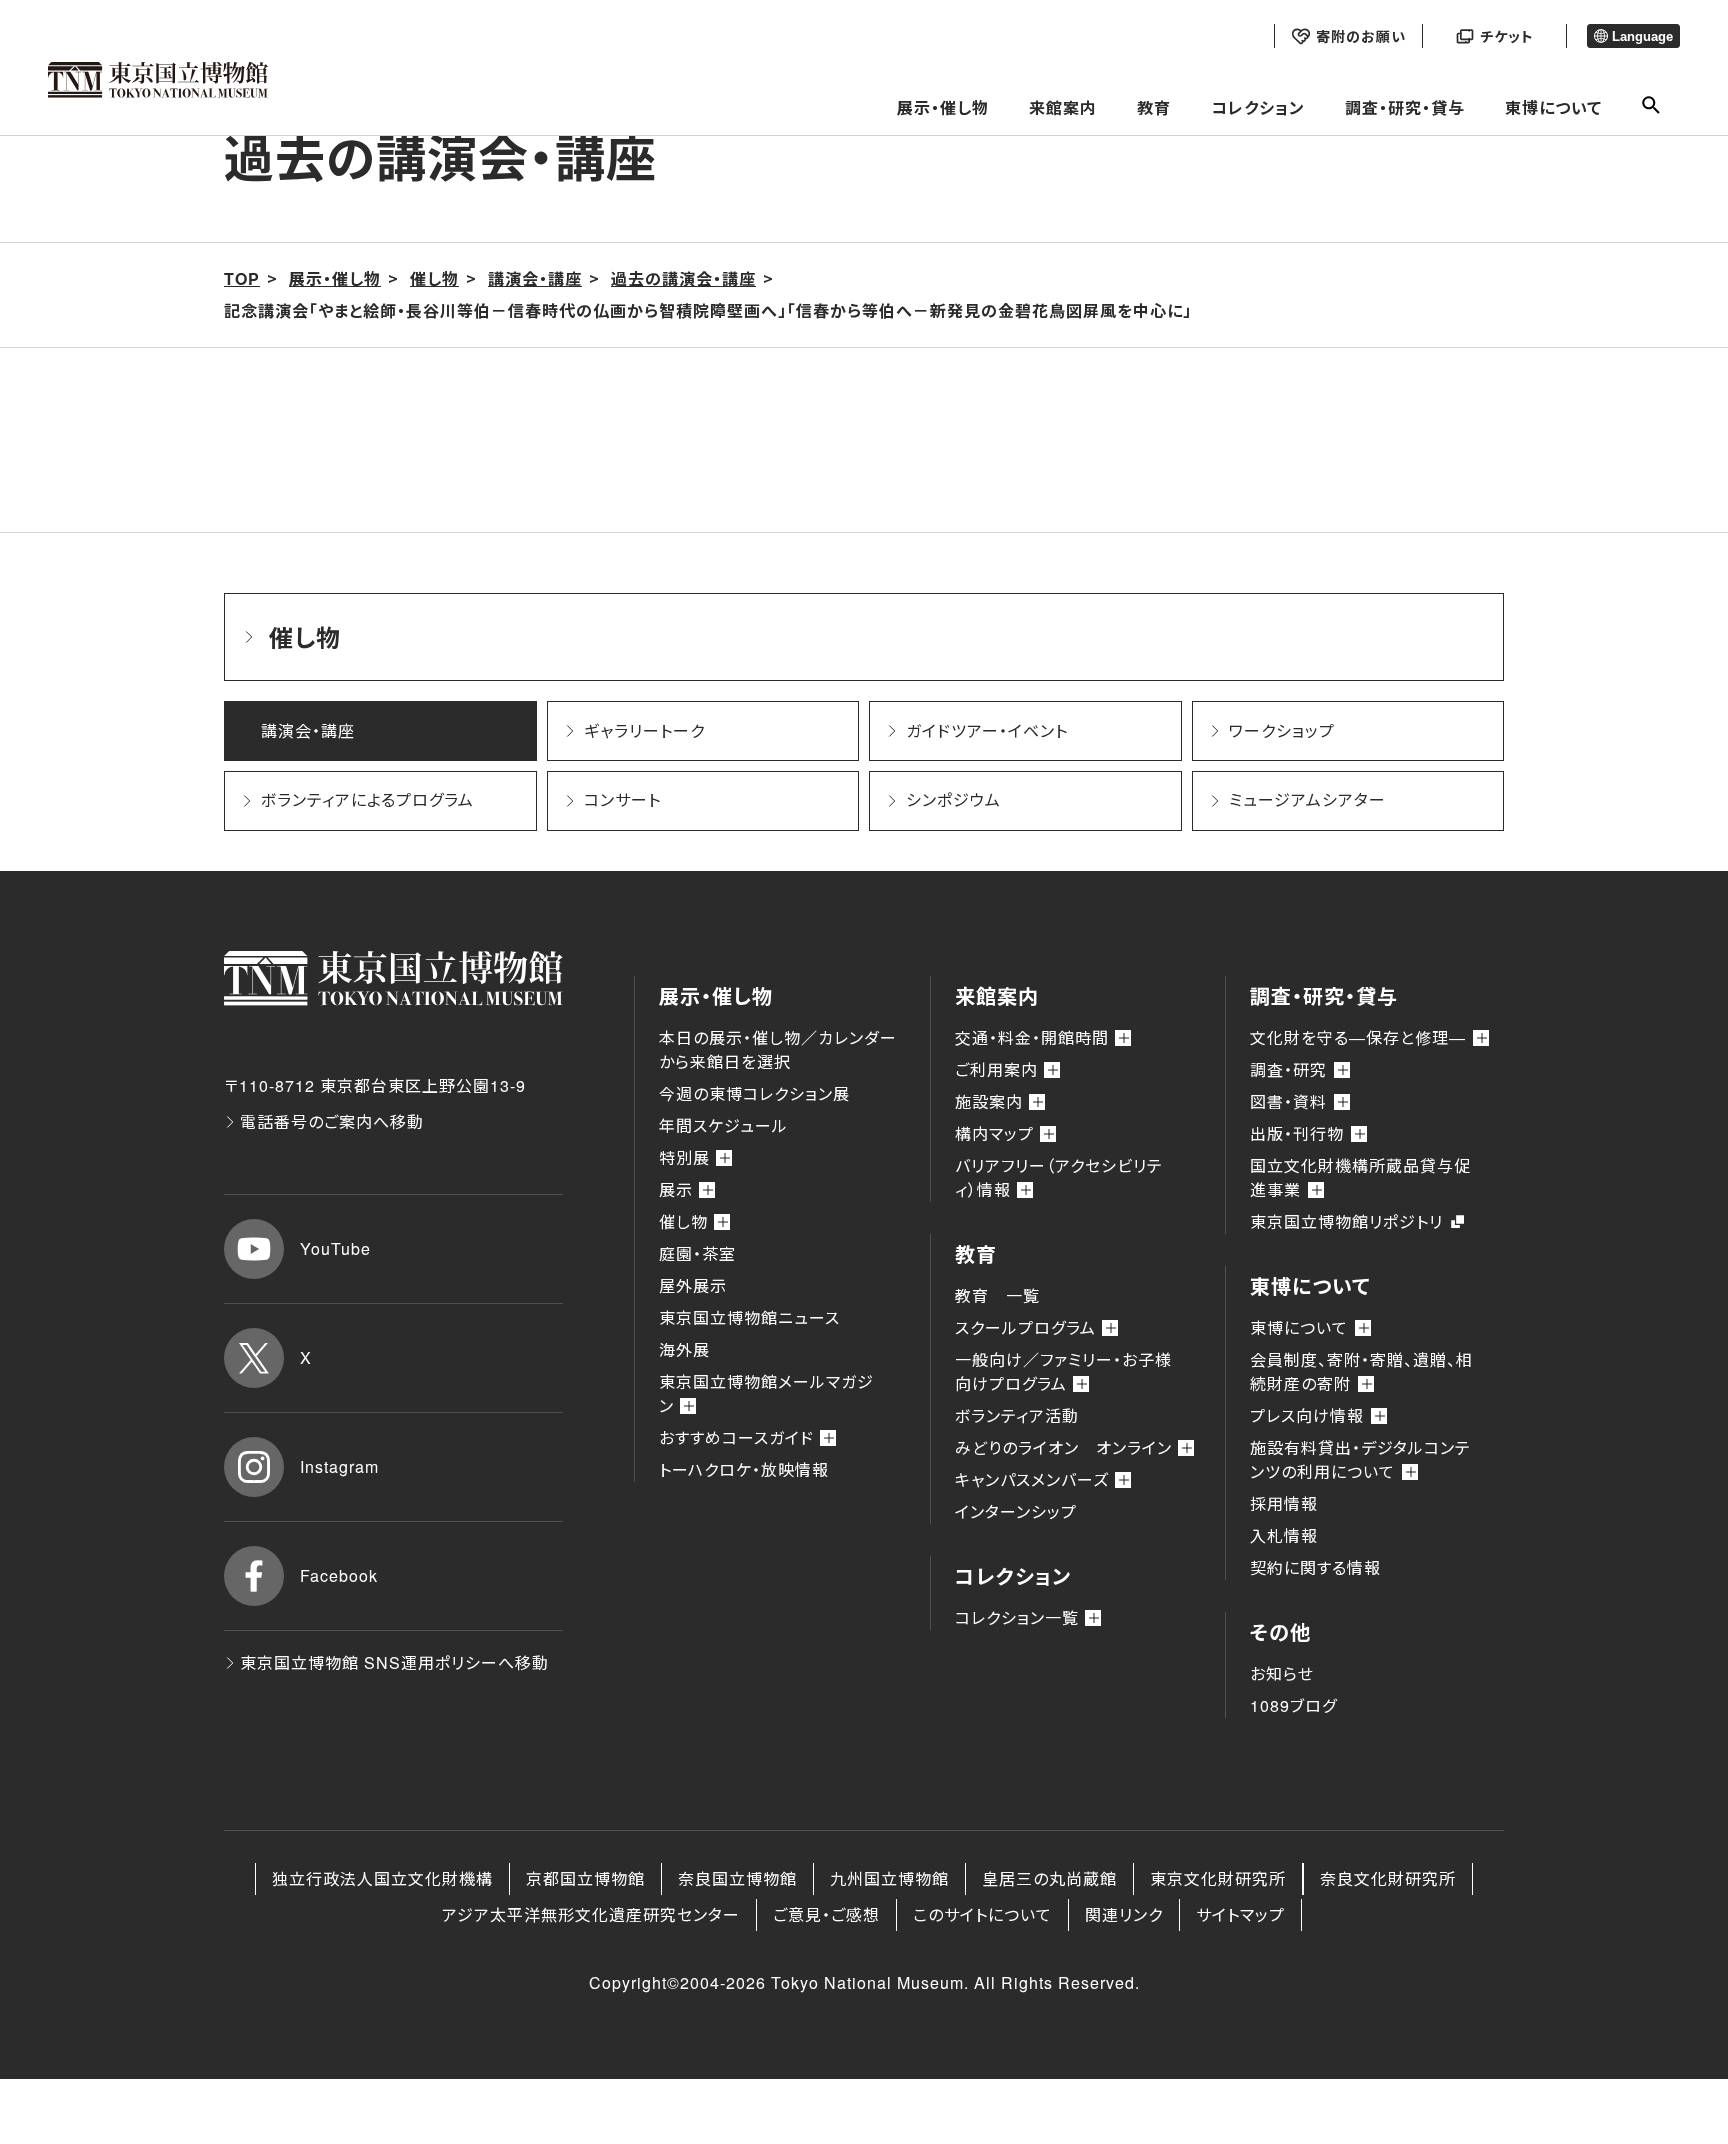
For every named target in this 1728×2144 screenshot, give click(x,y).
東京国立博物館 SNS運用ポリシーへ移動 (394, 1662)
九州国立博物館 (889, 1878)
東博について (1553, 107)
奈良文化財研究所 (1388, 1878)
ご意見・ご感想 (826, 1914)
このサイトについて (982, 1914)
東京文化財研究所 (1218, 1878)
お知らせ (1282, 1673)
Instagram (339, 1466)
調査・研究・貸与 (1405, 107)
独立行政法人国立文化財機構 (382, 1878)
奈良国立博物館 (737, 1878)
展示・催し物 (943, 107)
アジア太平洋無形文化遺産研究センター (591, 1914)
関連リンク (1124, 1914)
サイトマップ (1240, 1914)
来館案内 (1063, 107)
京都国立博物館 (585, 1878)
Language (1642, 36)
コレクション (1258, 107)
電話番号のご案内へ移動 (332, 1121)
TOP (242, 278)
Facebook (339, 1575)
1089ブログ (1293, 1705)
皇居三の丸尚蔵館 (1049, 1878)
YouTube (335, 1248)
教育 (1154, 107)
